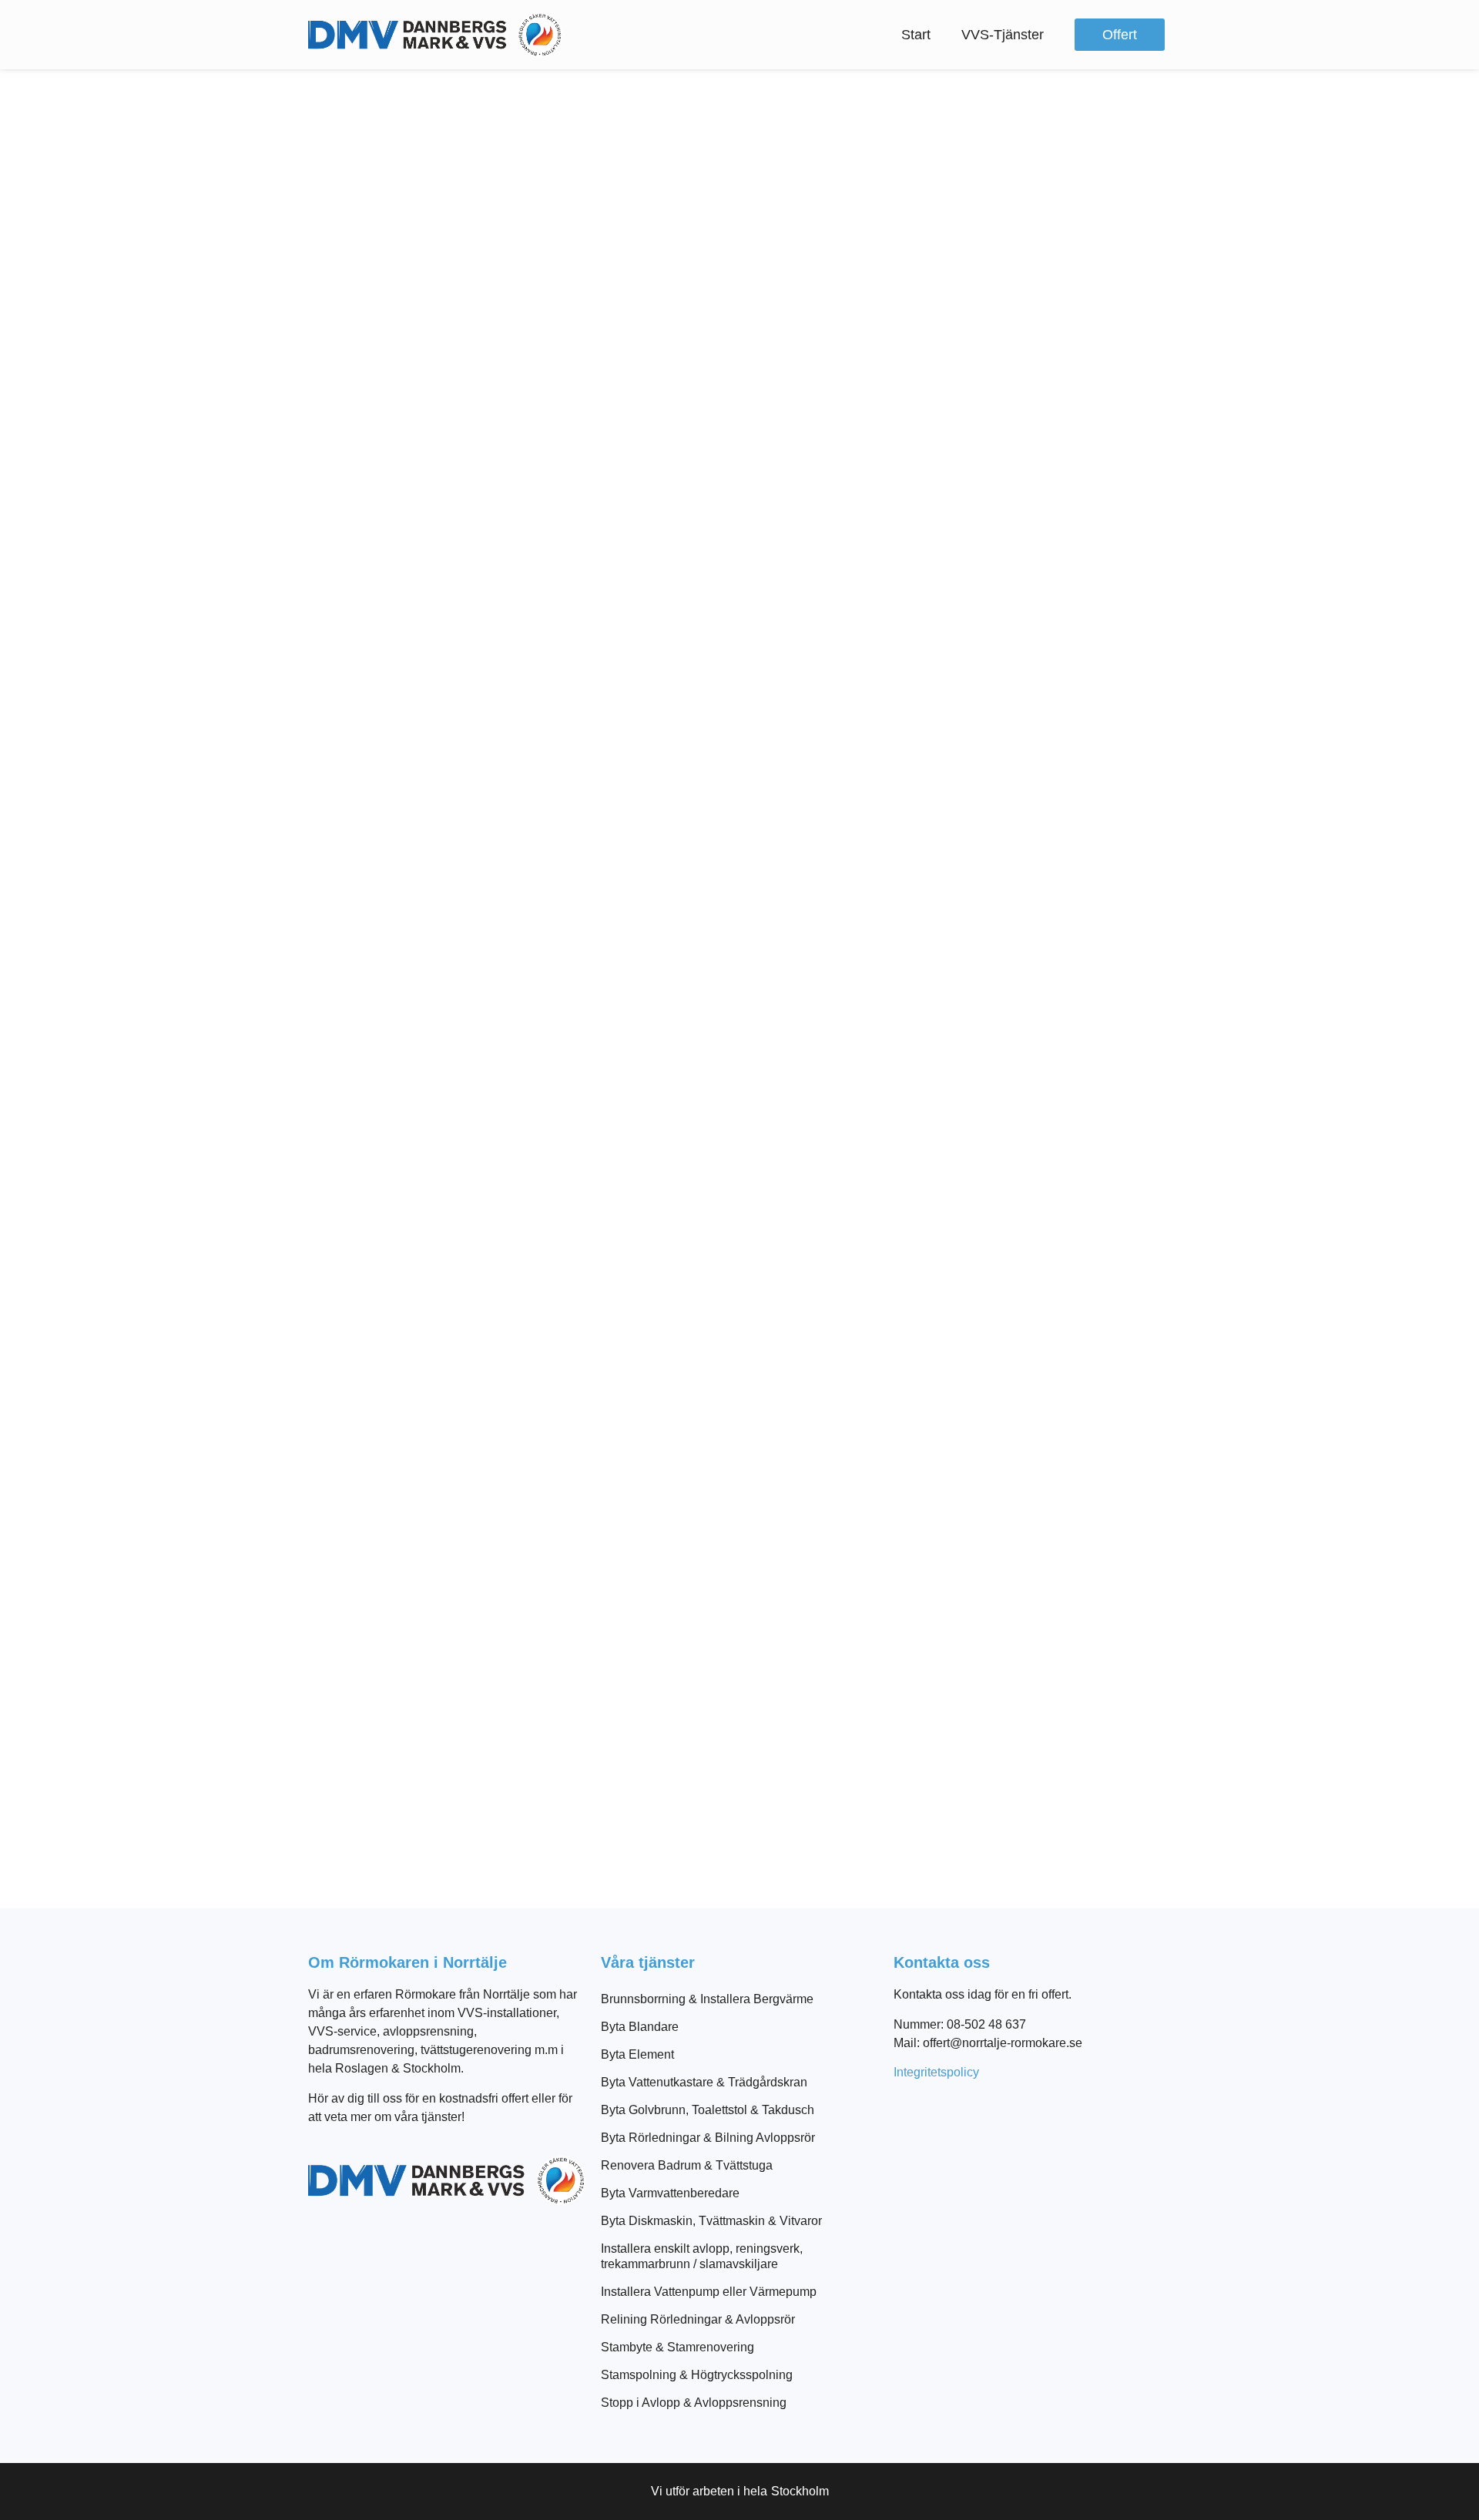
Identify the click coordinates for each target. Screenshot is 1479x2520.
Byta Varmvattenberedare (670, 2193)
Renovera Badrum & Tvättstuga (687, 2165)
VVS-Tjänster (1003, 35)
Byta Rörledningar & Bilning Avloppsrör (708, 2138)
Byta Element (637, 2054)
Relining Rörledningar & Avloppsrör (698, 2319)
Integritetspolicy (936, 2072)
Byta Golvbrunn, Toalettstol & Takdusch (708, 2110)
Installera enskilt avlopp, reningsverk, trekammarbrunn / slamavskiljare (702, 2256)
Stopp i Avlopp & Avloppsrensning (694, 2403)
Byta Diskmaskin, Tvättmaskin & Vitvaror (711, 2221)
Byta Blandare (640, 2027)
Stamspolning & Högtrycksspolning (697, 2375)
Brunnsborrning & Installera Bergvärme (707, 1999)
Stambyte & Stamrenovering (677, 2347)
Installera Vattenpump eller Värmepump (709, 2292)
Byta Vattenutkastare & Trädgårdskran (704, 2082)
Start (916, 35)
